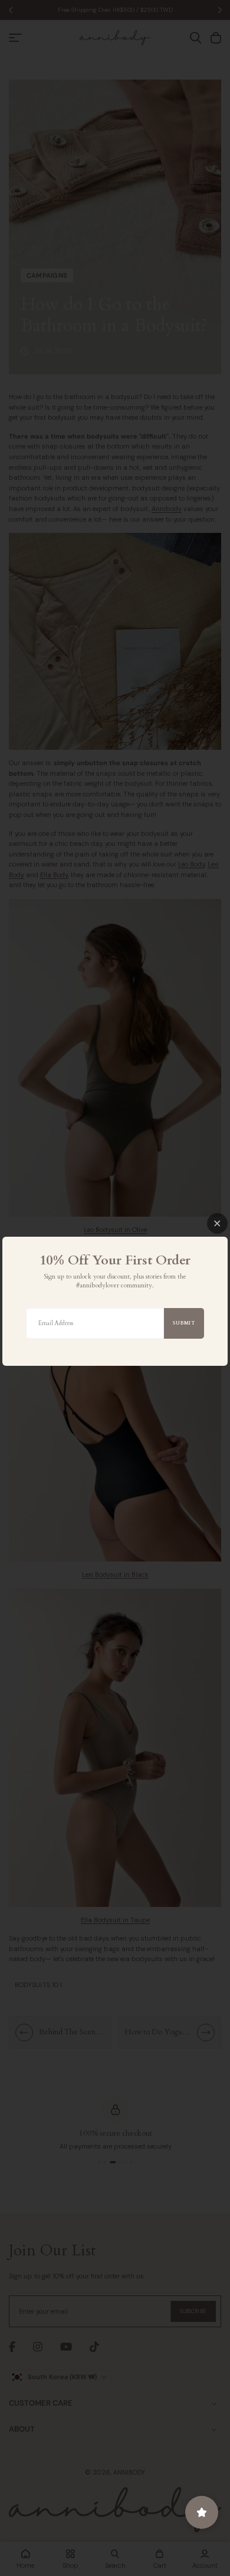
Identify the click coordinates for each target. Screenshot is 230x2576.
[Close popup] (217, 1223)
